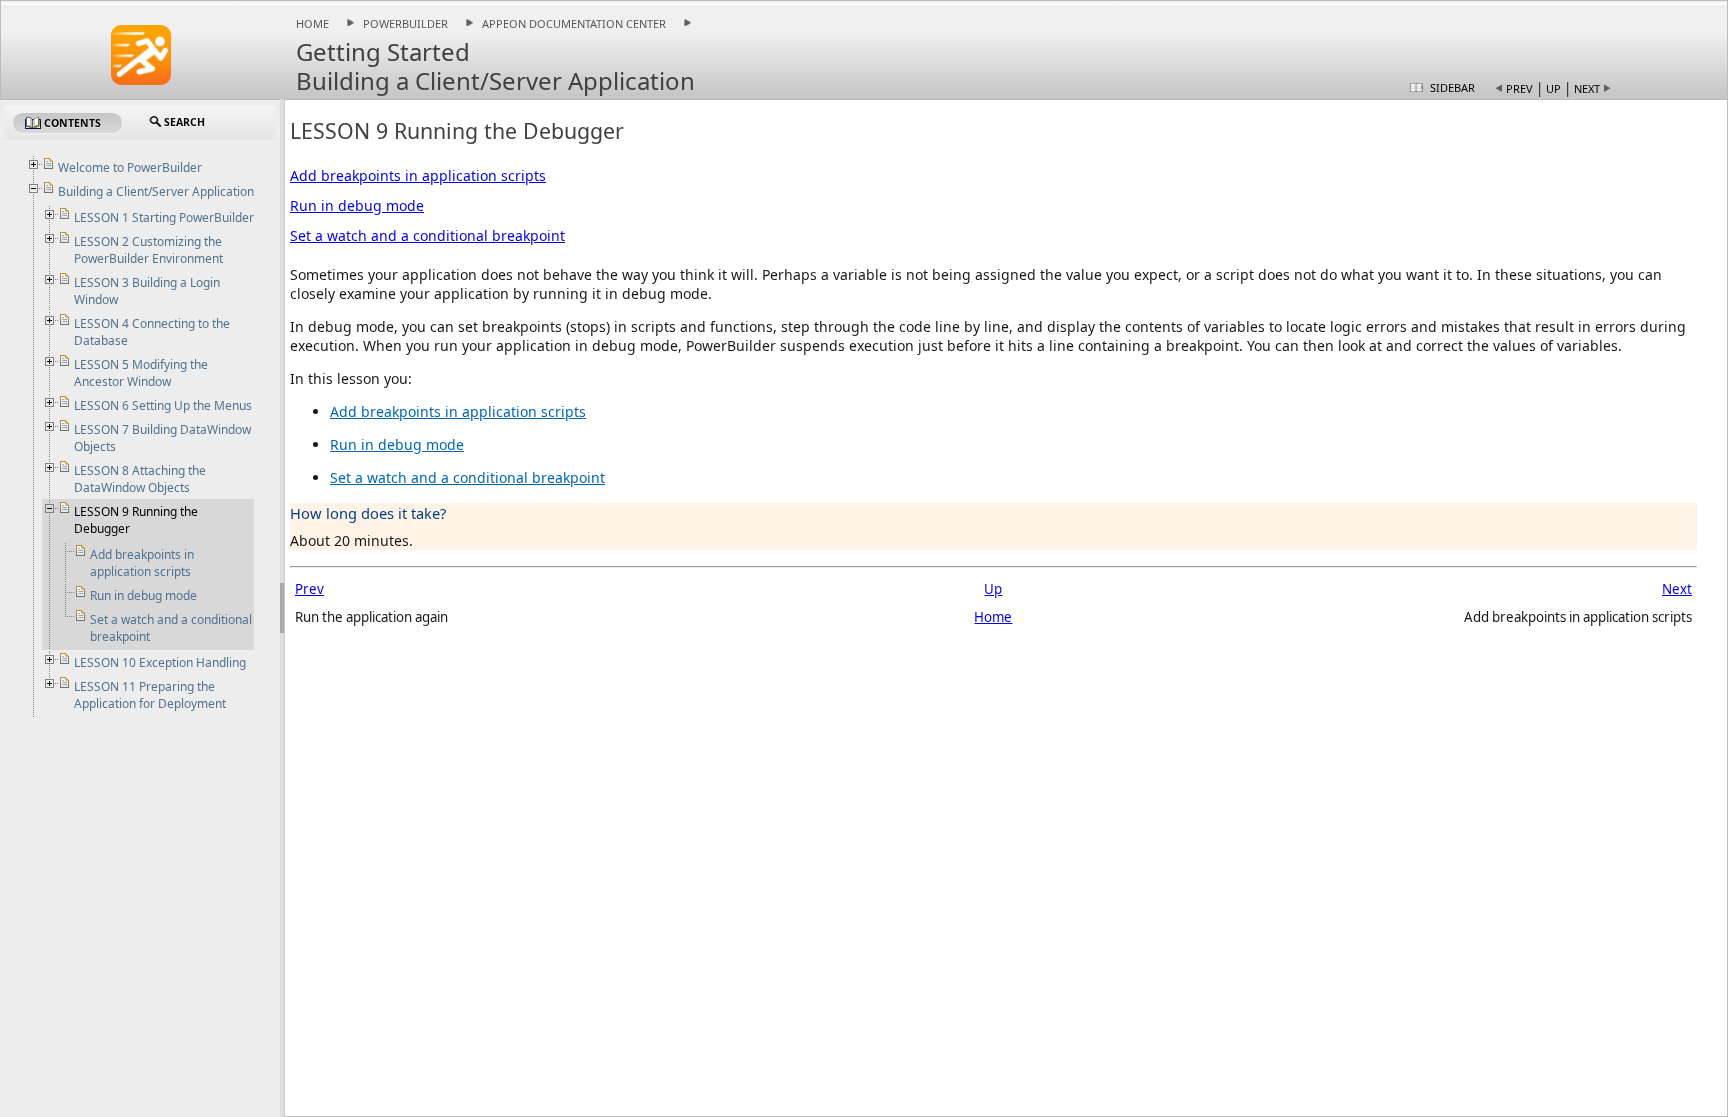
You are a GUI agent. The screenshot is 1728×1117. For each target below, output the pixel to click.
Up (1553, 88)
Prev (1519, 88)
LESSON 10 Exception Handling (160, 662)
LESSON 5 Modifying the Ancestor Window (141, 373)
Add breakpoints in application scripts (418, 175)
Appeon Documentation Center (574, 23)
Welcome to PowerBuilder (130, 167)
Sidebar (1452, 87)
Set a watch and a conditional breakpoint (427, 235)
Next (1587, 88)
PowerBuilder (405, 23)
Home (312, 23)
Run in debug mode (357, 205)
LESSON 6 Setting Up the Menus (163, 405)
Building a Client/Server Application (156, 191)
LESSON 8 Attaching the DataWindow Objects (140, 479)
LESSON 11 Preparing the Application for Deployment (150, 695)
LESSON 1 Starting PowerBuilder (164, 217)
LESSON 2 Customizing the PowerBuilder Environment (148, 250)
